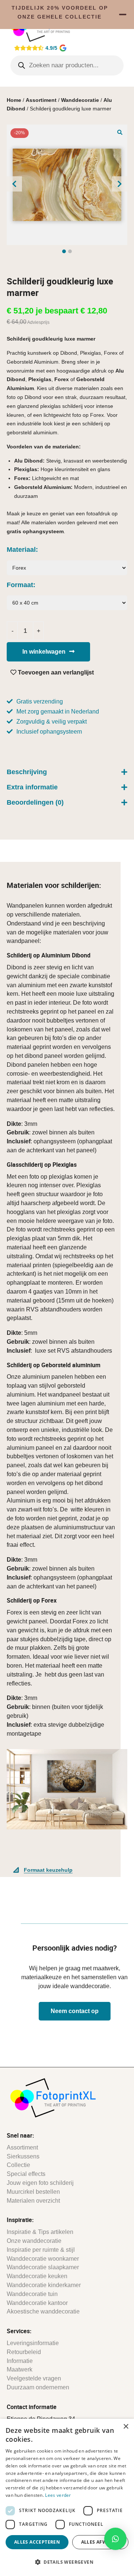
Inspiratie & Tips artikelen (40, 2232)
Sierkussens (23, 2156)
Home (14, 100)
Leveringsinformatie (33, 2343)
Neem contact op (75, 2011)
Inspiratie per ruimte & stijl (41, 2250)
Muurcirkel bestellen (33, 2192)
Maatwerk (20, 2369)
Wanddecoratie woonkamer (43, 2259)
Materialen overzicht (33, 2201)
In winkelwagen (44, 652)
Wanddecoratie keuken (37, 2276)
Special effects (26, 2174)
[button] (120, 132)
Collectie (18, 2165)
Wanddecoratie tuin (32, 2294)
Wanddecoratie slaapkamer (43, 2267)
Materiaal (21, 550)
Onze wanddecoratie (34, 2241)
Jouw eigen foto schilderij (40, 2183)
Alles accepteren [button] (37, 2542)
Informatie (20, 2361)
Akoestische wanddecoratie (43, 2311)
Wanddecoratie (80, 100)
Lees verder (58, 2495)
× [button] (126, 2427)
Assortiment (41, 100)
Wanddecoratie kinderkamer (44, 2285)
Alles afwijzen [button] (100, 2542)
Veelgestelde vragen (34, 2378)
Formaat (20, 585)
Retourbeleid (24, 2352)
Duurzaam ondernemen (38, 2387)
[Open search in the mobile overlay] (67, 65)
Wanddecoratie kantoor (37, 2303)
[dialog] (67, 2497)
